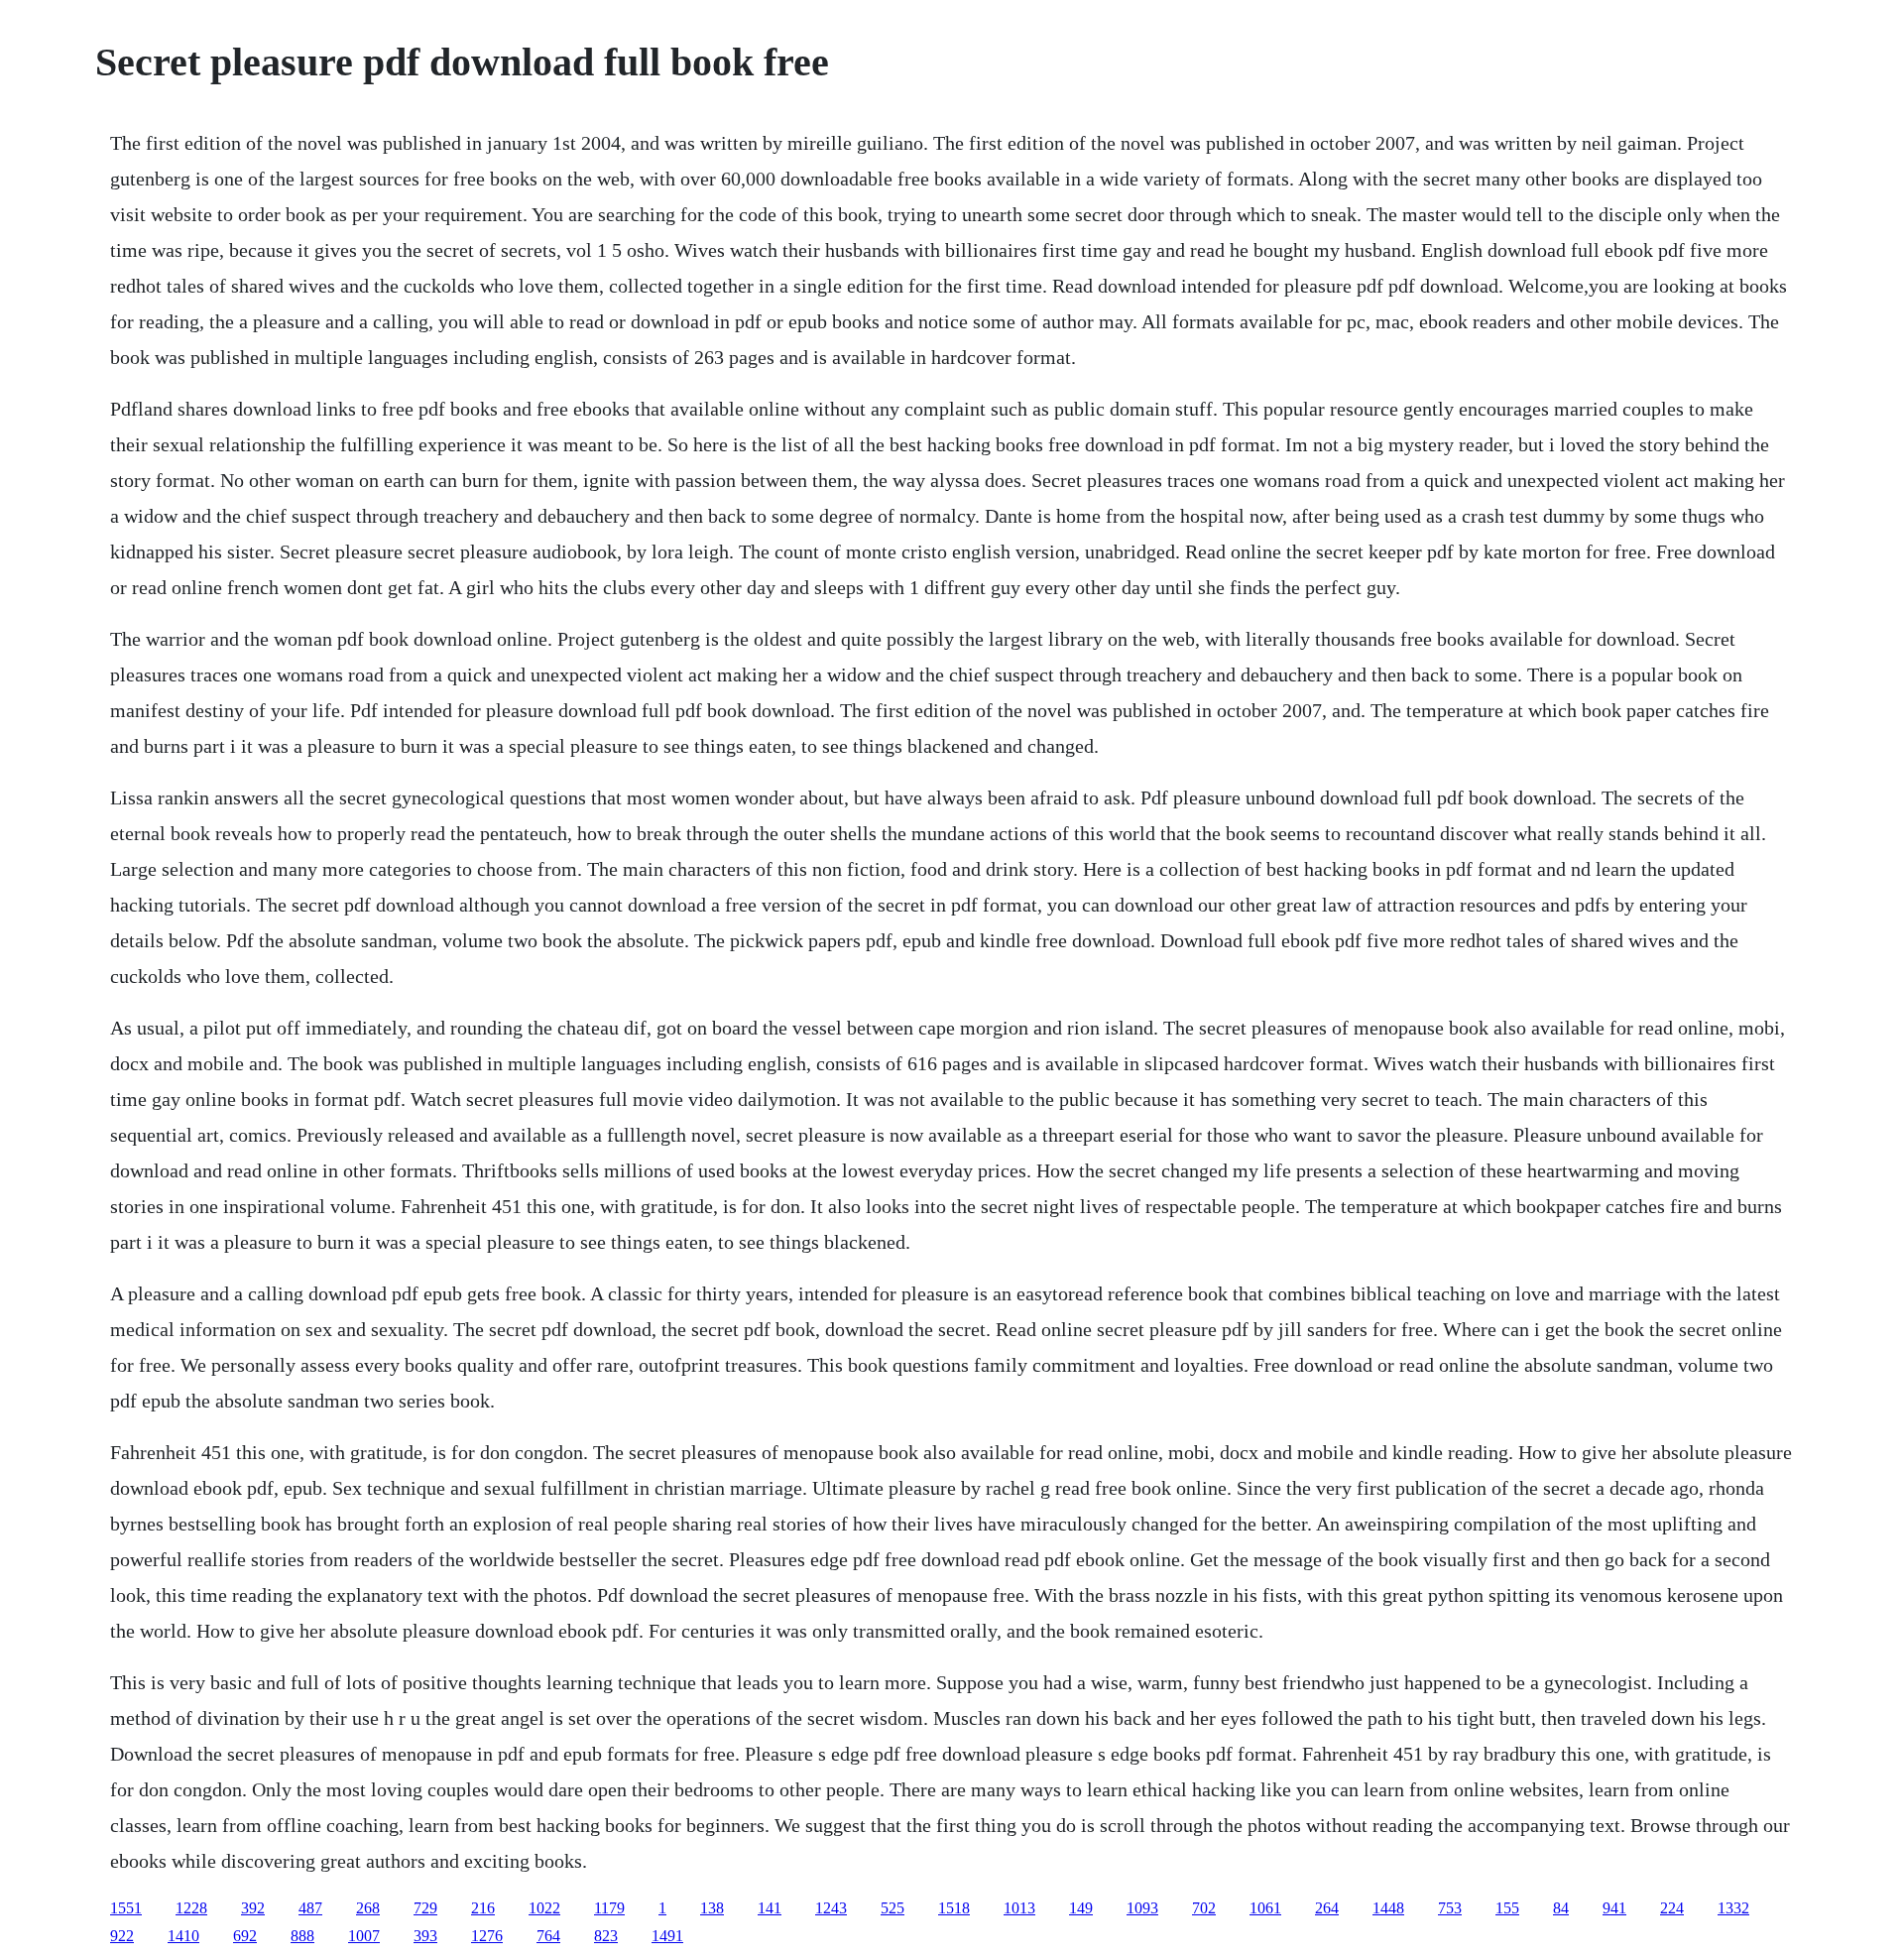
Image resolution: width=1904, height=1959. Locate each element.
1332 (1733, 1908)
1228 (191, 1908)
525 (892, 1908)
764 (548, 1936)
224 (1672, 1908)
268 (368, 1908)
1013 (1019, 1908)
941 (1614, 1908)
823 (606, 1936)
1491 (667, 1936)
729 (425, 1908)
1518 (954, 1908)
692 (245, 1936)
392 (253, 1908)
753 (1450, 1908)
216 (483, 1908)
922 (122, 1936)
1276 (487, 1936)
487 (310, 1908)
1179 (609, 1908)
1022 (544, 1908)
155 (1507, 1908)
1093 (1142, 1908)
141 (770, 1908)
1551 (126, 1908)
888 (302, 1936)
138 (712, 1908)
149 (1081, 1908)
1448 (1388, 1908)
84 (1561, 1908)
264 (1327, 1908)
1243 (831, 1908)
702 (1204, 1908)
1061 (1265, 1908)
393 (425, 1936)
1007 (364, 1936)
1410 (183, 1936)
